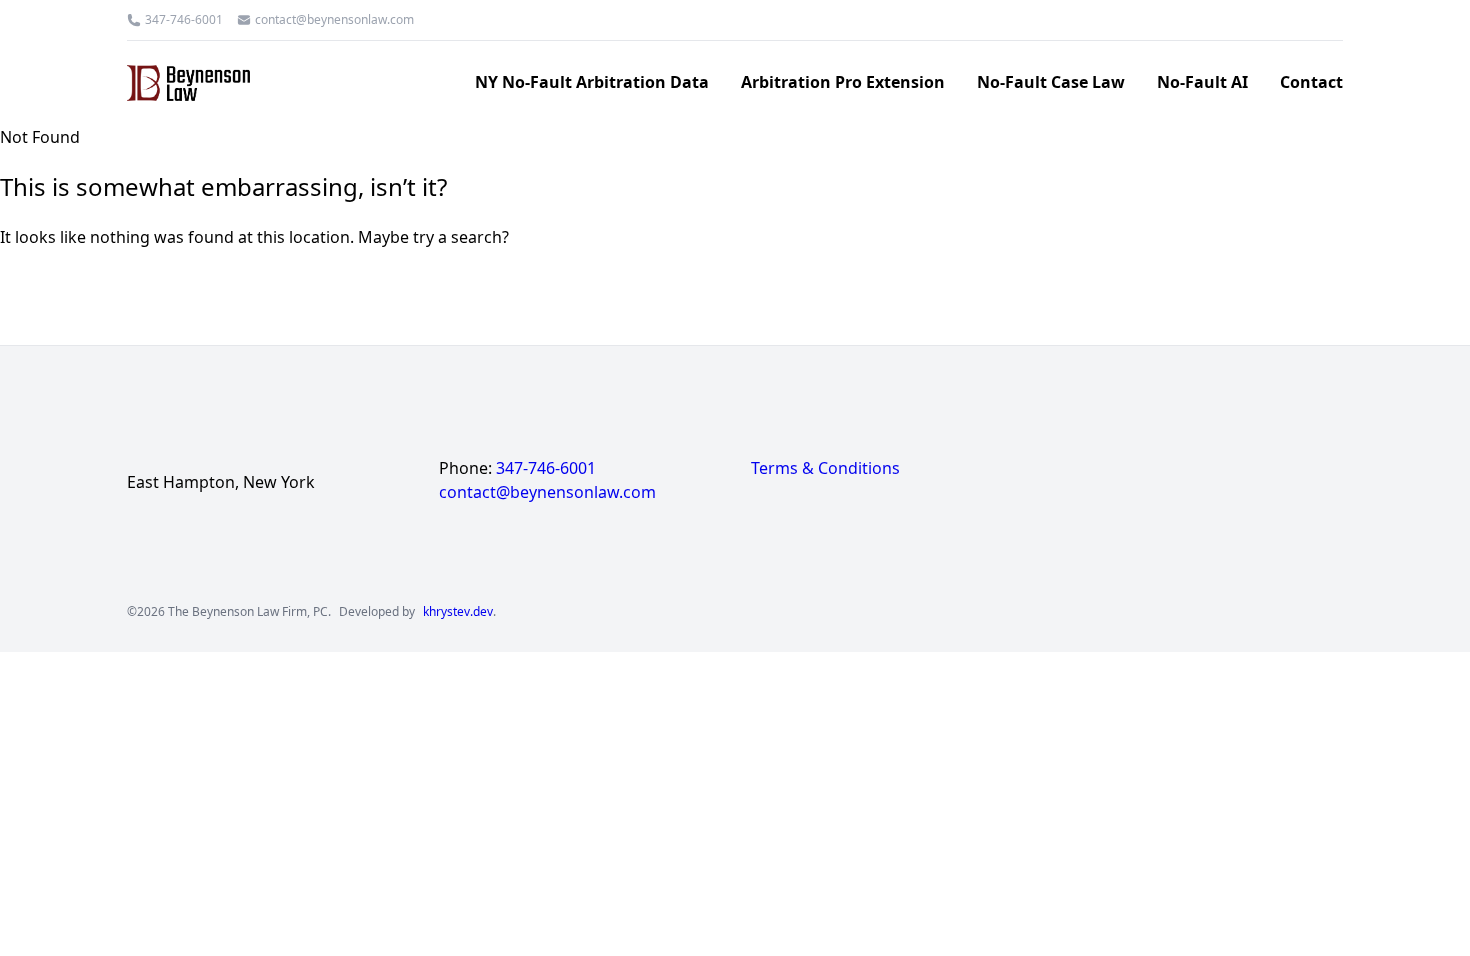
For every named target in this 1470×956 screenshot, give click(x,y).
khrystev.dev (458, 612)
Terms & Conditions (825, 468)
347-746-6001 (184, 20)
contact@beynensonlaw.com (334, 20)
